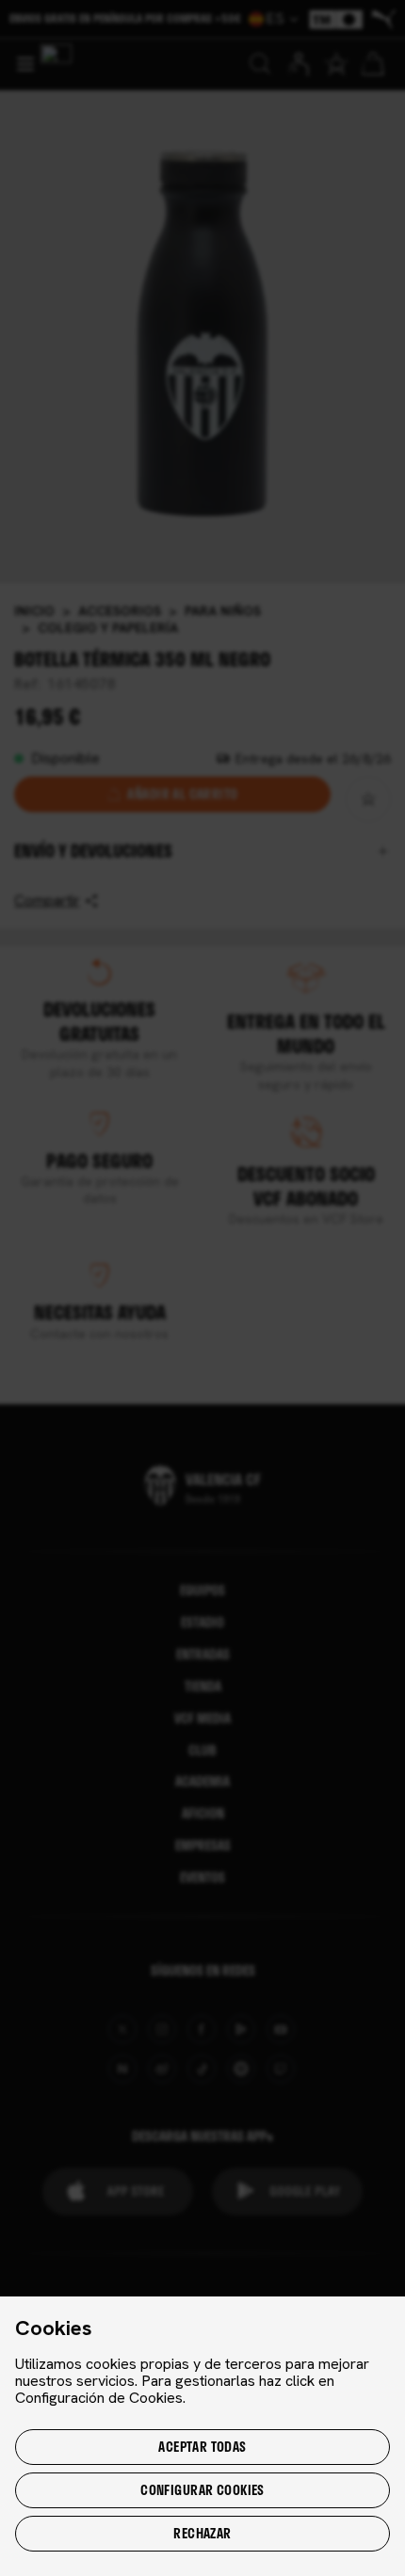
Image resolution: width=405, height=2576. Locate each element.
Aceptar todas (202, 2447)
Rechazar (202, 2533)
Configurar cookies (202, 2490)
